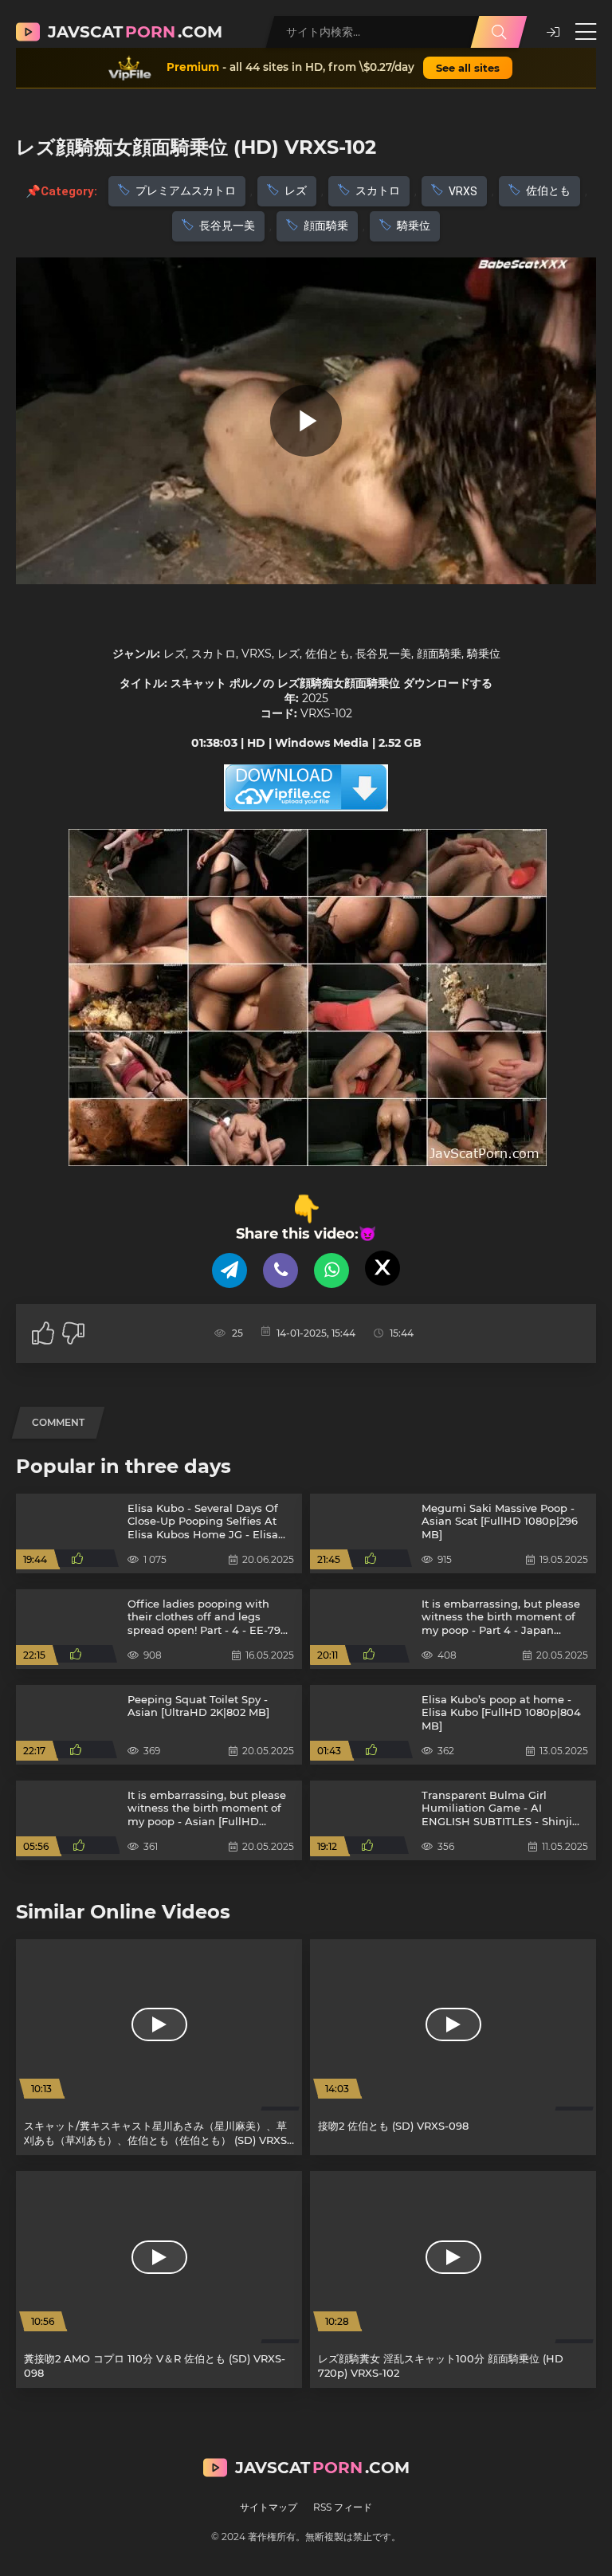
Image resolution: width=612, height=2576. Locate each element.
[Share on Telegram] (229, 1270)
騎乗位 (414, 226)
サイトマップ (269, 2507)
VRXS (463, 191)
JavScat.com (135, 32)
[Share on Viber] (280, 1270)
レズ (296, 190)
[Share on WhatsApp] (331, 1270)
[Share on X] (382, 1268)
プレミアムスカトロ (186, 190)
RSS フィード (343, 2507)
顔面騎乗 (326, 226)
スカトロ (378, 190)
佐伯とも (548, 190)
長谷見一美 (227, 226)
